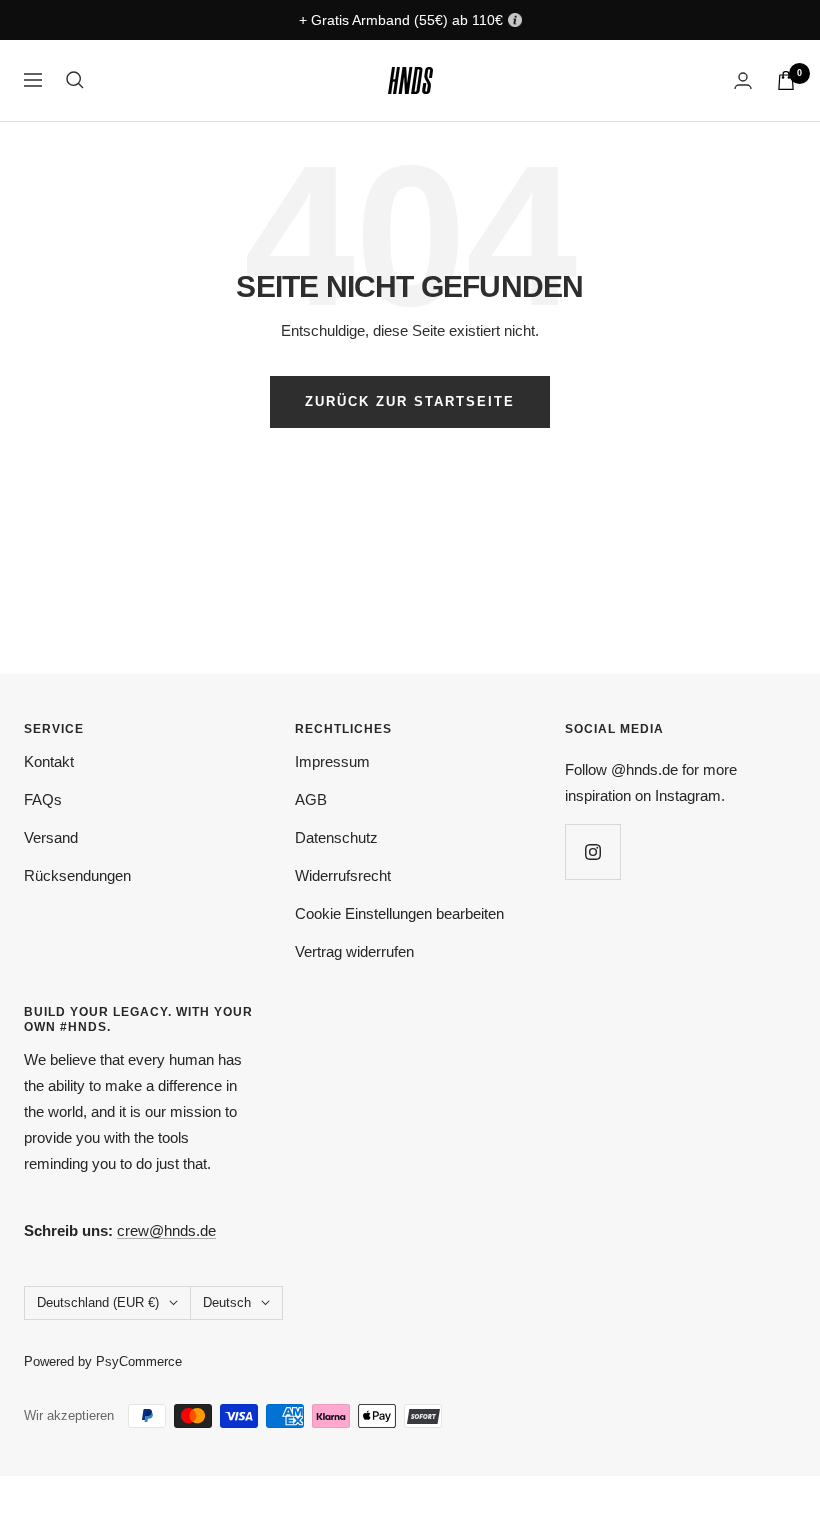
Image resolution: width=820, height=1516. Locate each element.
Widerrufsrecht (343, 875)
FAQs (43, 799)
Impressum (332, 761)
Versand (51, 837)
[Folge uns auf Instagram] (592, 851)
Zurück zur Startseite (410, 401)
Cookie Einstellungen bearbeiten (399, 913)
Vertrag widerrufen (354, 951)
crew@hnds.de (166, 1230)
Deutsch (227, 1302)
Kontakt (49, 761)
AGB (311, 799)
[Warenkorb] (786, 80)
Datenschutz (336, 837)
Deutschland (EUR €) (98, 1302)
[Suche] (75, 80)
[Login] (743, 80)
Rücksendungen (77, 875)
